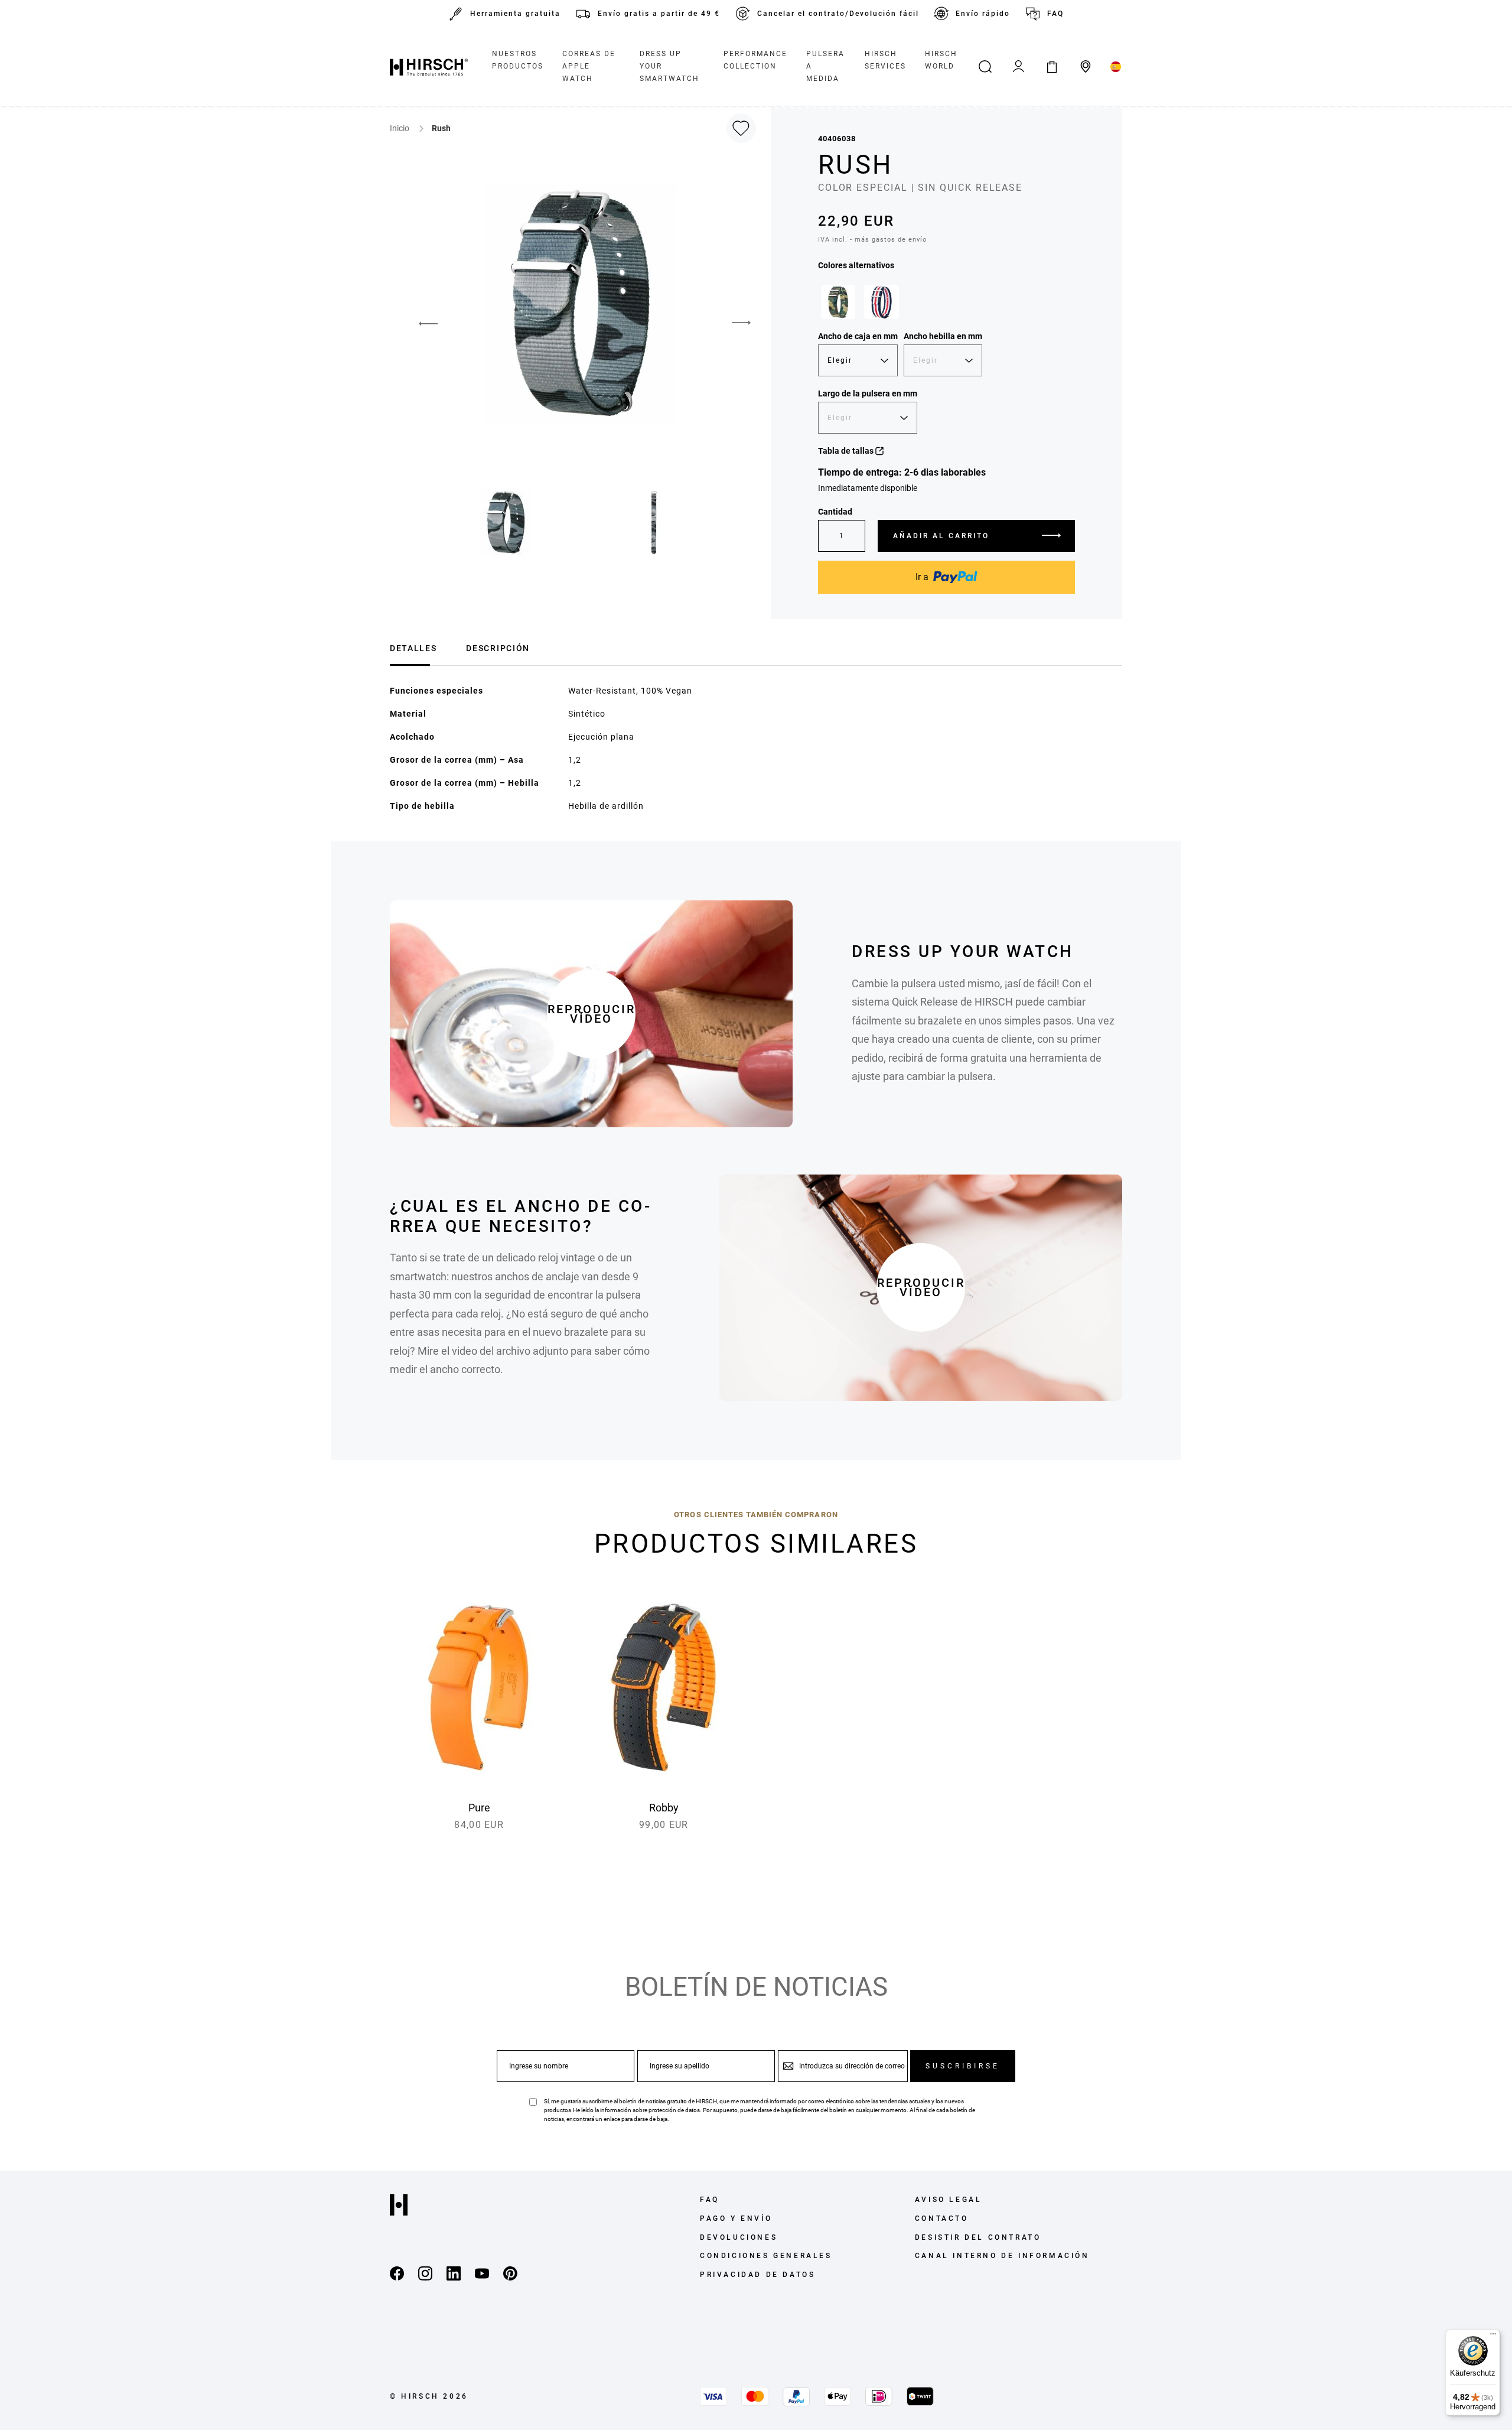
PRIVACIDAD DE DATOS (757, 2275)
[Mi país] (1116, 67)
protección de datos (674, 2110)
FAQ (1055, 14)
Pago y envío (736, 2218)
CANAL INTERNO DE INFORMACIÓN (1002, 2256)
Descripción (498, 648)
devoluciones (739, 2237)
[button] (741, 323)
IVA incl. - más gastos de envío (872, 240)
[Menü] (1493, 2337)
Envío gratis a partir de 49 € (659, 14)
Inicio (400, 128)
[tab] (413, 647)
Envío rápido (983, 14)
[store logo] (429, 67)
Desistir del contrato (978, 2237)
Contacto (942, 2218)
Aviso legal (949, 2200)
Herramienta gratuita (515, 14)
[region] (946, 305)
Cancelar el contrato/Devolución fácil (838, 14)
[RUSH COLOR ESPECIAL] (838, 302)
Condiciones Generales (766, 2256)
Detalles (413, 648)
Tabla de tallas (847, 451)
